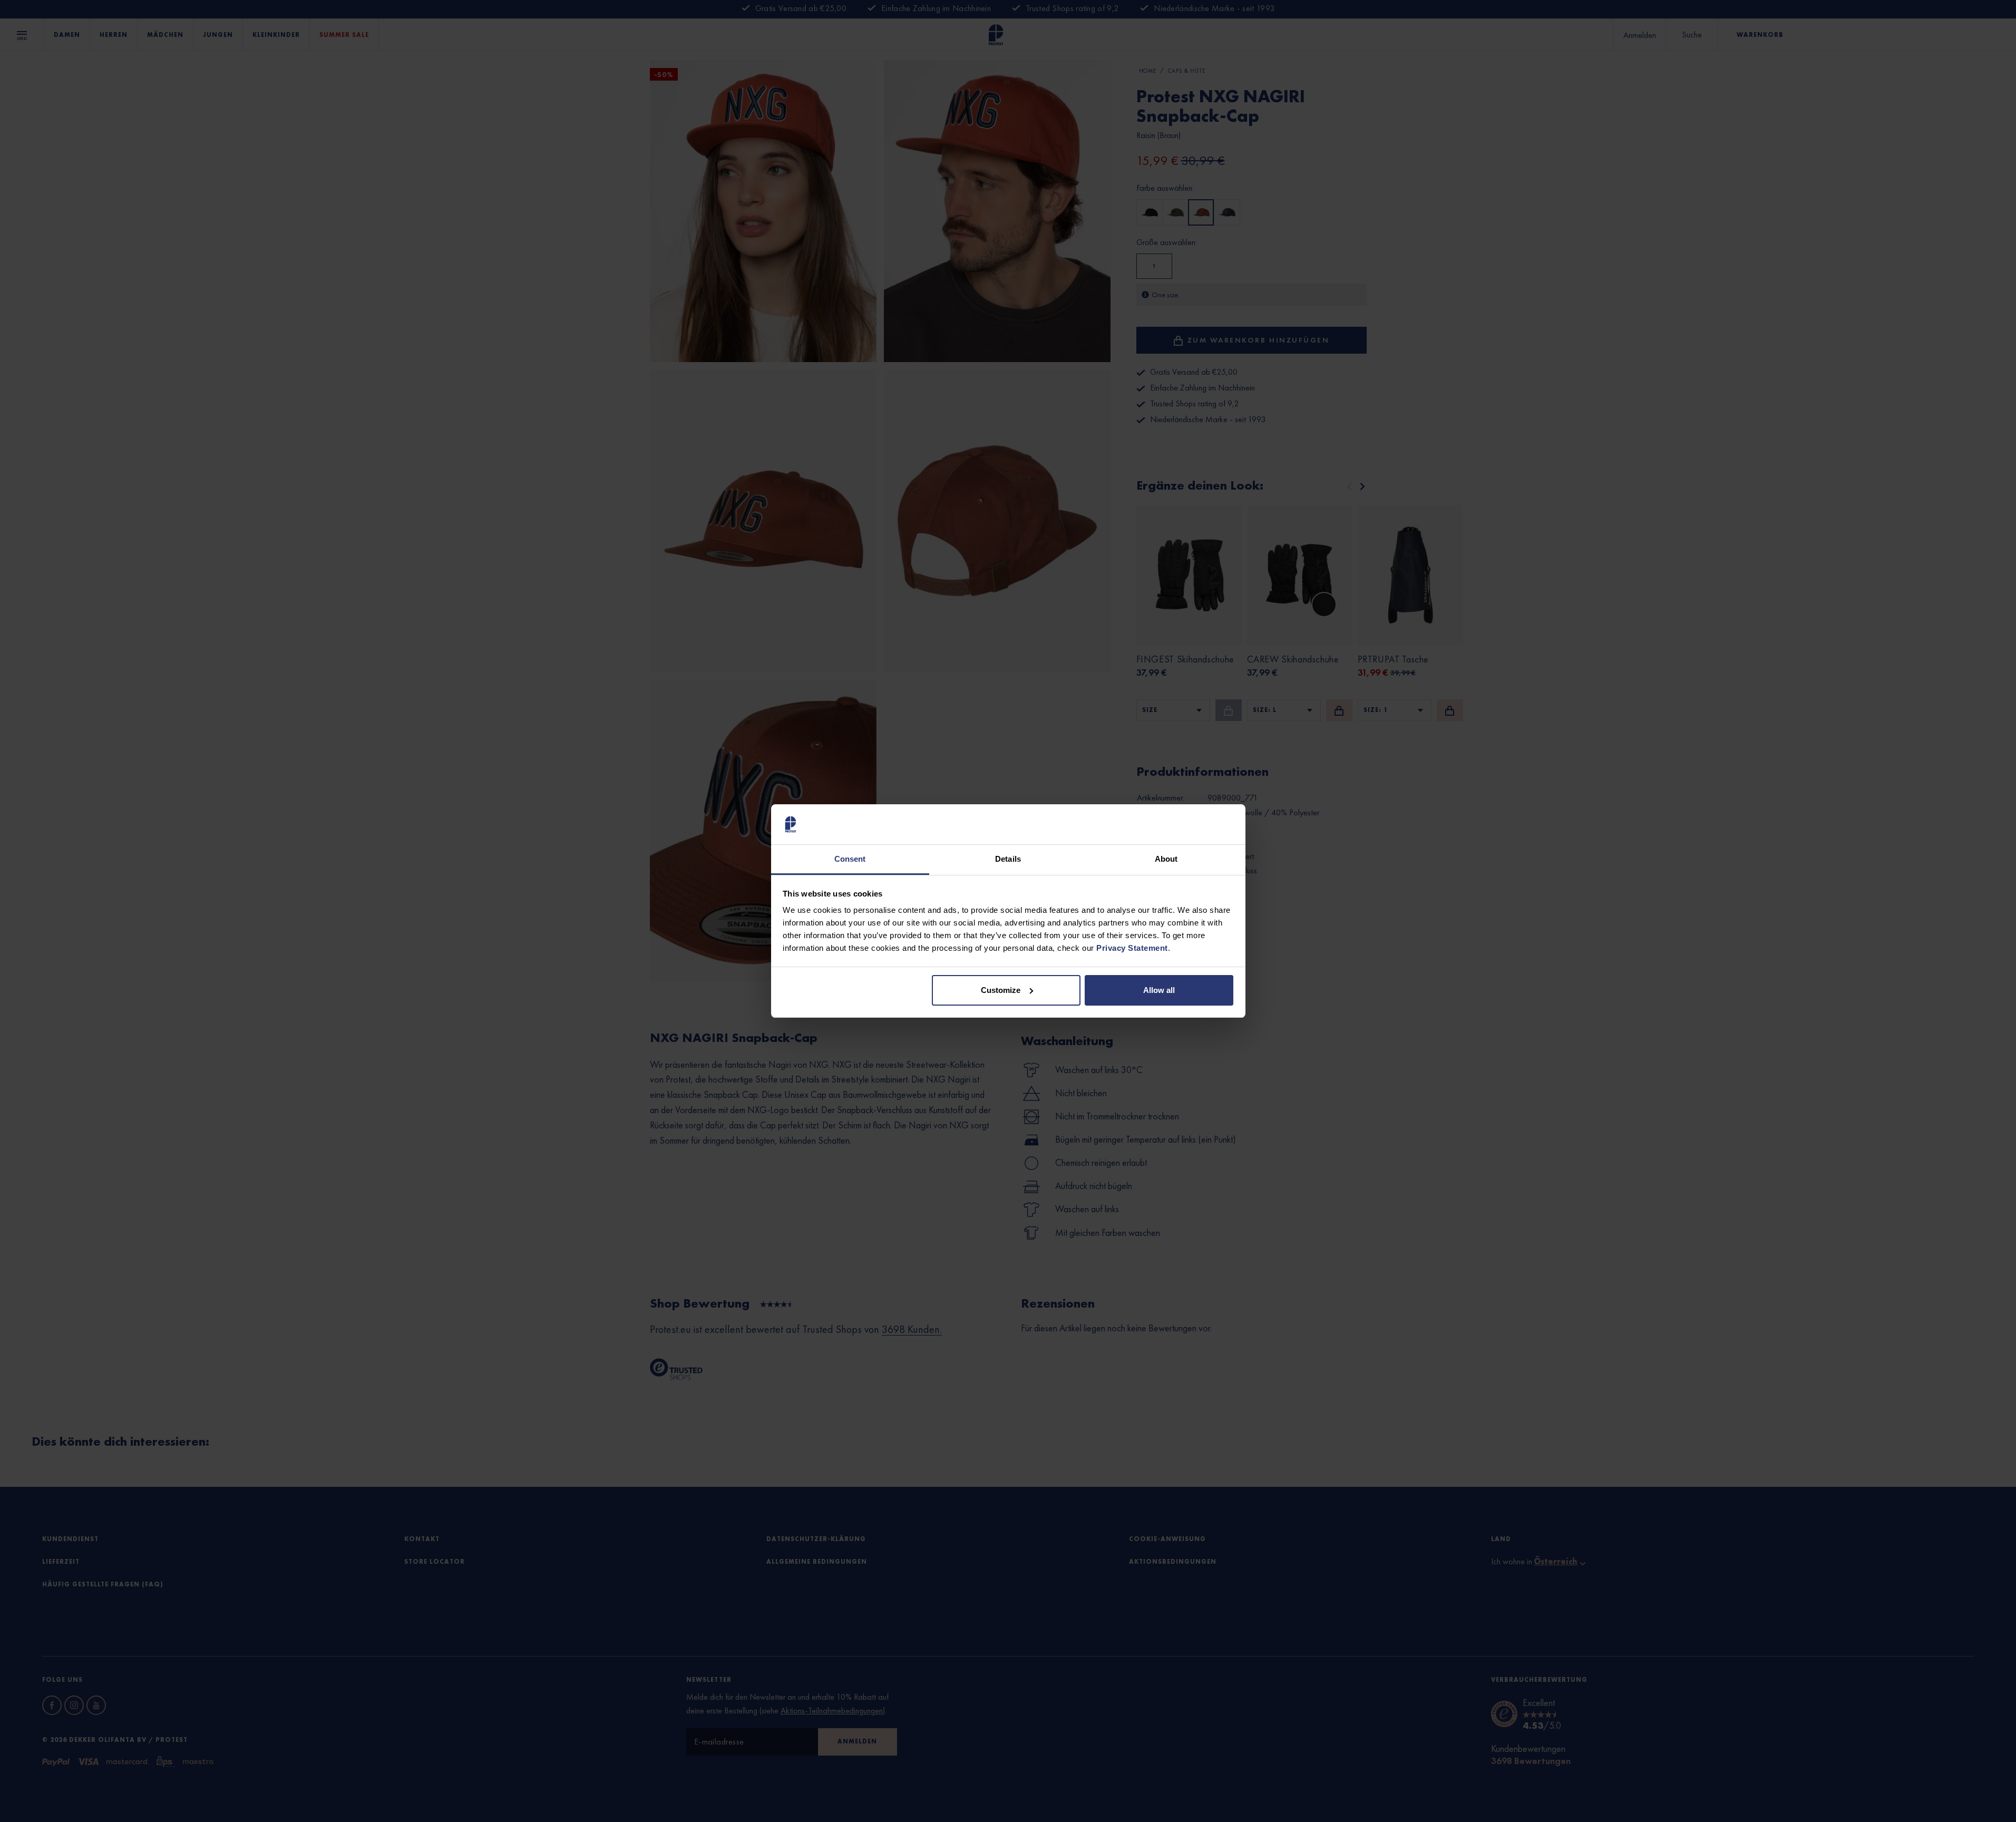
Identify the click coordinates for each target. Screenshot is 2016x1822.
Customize (1001, 990)
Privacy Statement (1132, 948)
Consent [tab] (850, 859)
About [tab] (1166, 859)
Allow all (1159, 990)
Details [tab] (1008, 859)
